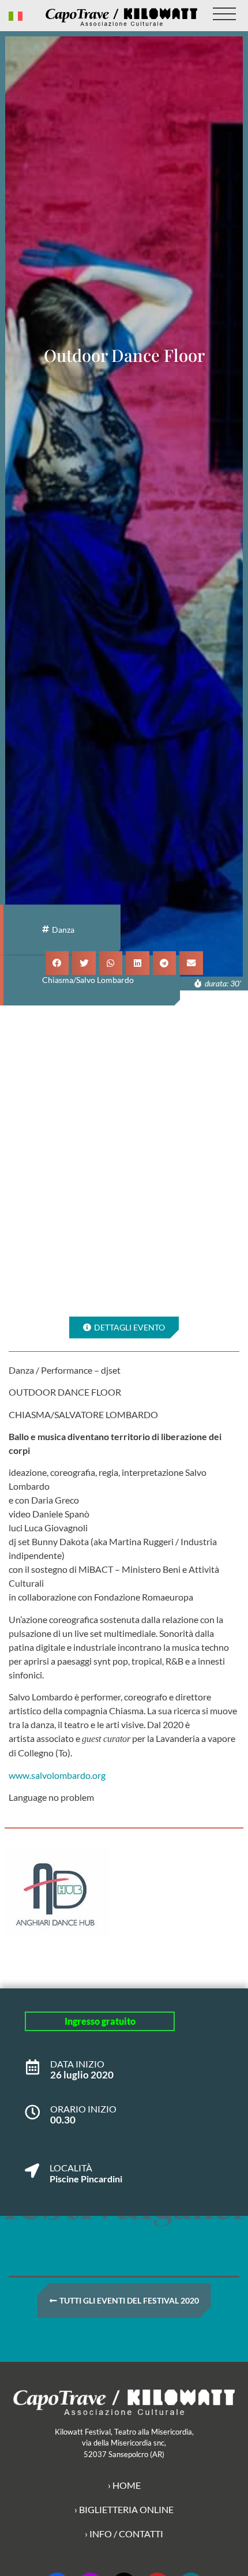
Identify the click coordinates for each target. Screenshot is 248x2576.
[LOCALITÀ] (32, 2165)
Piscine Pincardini (86, 2179)
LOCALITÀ (71, 2168)
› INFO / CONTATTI (124, 2534)
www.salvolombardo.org (57, 1775)
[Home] (121, 17)
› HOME (124, 2485)
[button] (57, 963)
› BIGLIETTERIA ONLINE (124, 2509)
